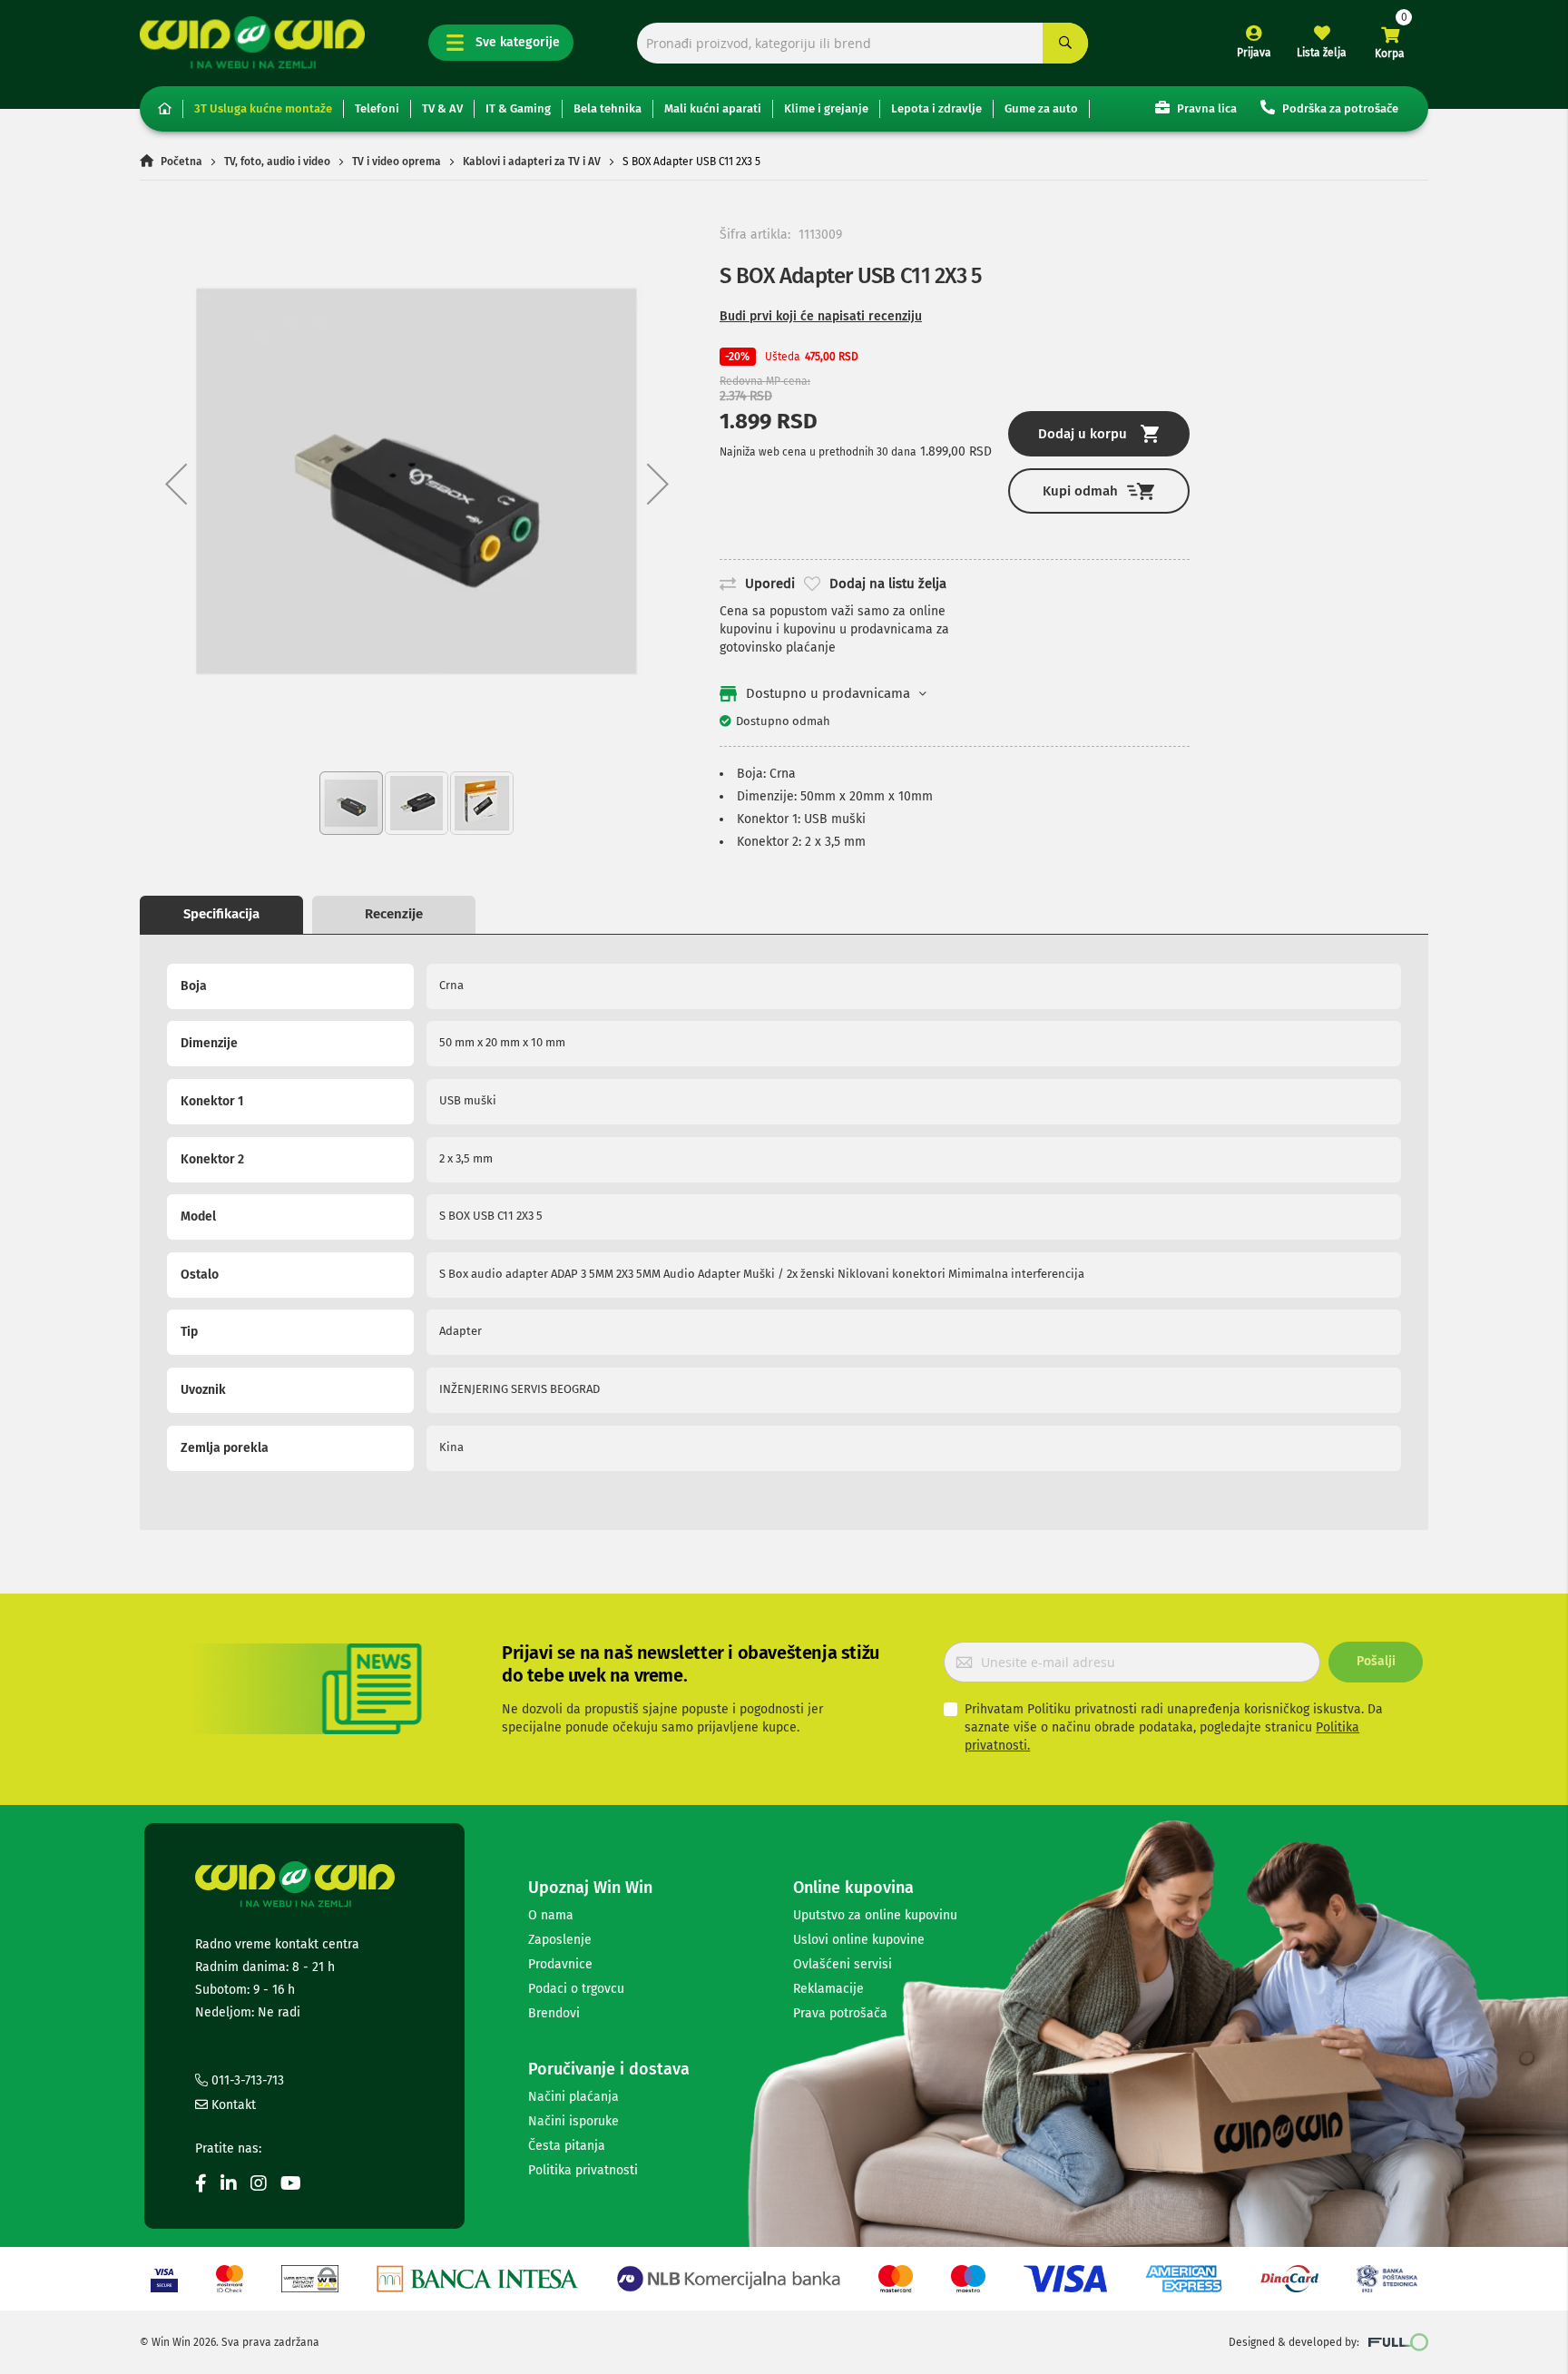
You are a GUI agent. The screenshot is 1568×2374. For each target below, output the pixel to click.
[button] (176, 483)
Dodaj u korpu (1083, 434)
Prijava (1254, 53)
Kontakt (232, 2105)
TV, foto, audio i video (277, 162)
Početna (181, 162)
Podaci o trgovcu (576, 1989)
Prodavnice (560, 1964)
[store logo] (252, 42)
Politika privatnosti (583, 2170)
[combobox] (862, 43)
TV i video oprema (397, 162)
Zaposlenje (560, 1940)
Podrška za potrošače (1339, 108)
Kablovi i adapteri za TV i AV (532, 162)
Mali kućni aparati (713, 108)
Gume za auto (1041, 108)
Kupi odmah (1080, 491)
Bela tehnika (608, 108)
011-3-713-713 (246, 2080)
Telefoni (377, 108)
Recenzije (394, 914)
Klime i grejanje (826, 108)
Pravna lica (1205, 108)
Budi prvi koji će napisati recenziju (821, 316)
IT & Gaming (518, 108)
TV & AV (442, 108)
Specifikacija (221, 914)
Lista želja (1322, 53)
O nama (551, 1915)
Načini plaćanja (573, 2097)
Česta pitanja (567, 2146)
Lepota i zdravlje (936, 108)
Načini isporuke (573, 2121)
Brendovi (554, 2013)
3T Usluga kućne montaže (263, 108)
